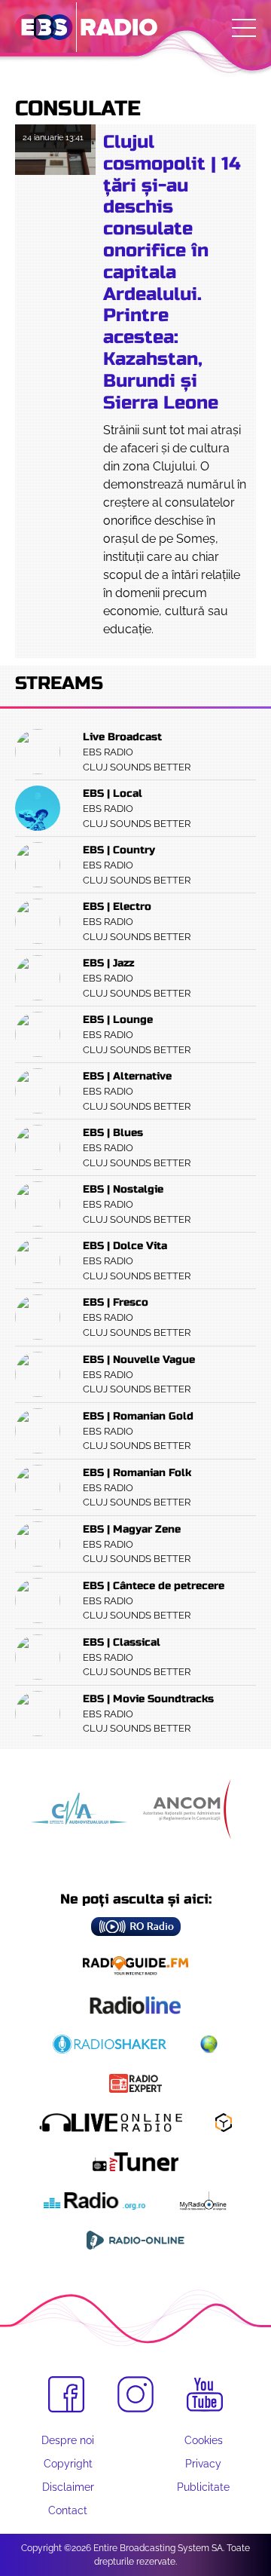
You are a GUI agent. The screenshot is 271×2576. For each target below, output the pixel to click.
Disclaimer (68, 2487)
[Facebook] (66, 2394)
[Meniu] (244, 28)
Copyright (68, 2464)
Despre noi (68, 2440)
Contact (68, 2510)
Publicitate (203, 2487)
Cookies (204, 2440)
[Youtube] (205, 2395)
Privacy (203, 2464)
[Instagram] (135, 2394)
